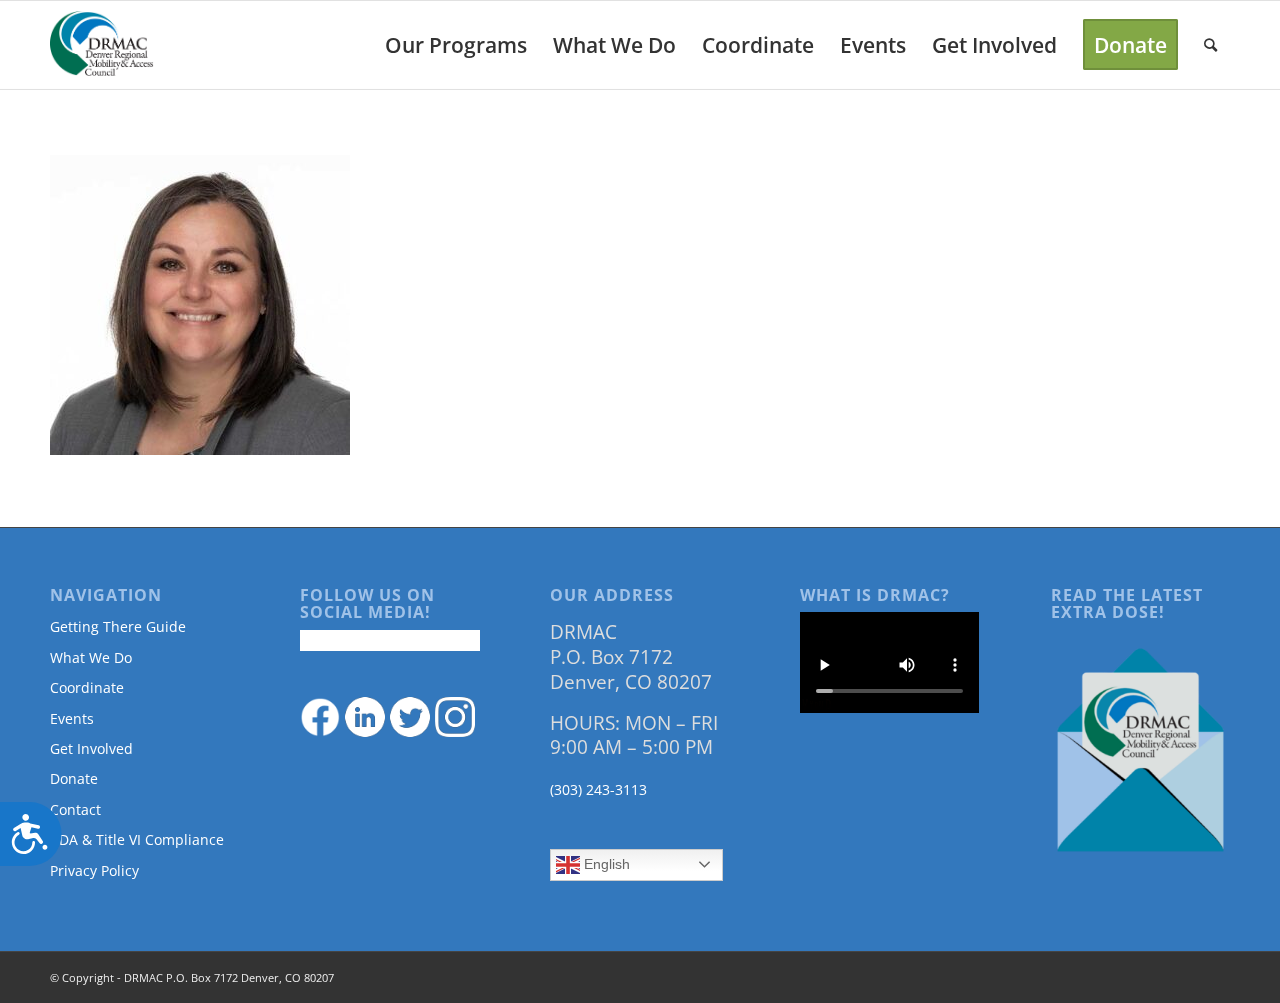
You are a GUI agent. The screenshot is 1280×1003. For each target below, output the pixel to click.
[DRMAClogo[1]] (102, 45)
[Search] (1210, 45)
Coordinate (87, 687)
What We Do (91, 657)
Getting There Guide (118, 626)
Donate (74, 778)
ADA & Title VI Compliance (137, 839)
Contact (75, 809)
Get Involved (91, 748)
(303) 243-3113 (598, 789)
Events (72, 718)
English (605, 864)
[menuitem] (456, 45)
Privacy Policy (94, 870)
